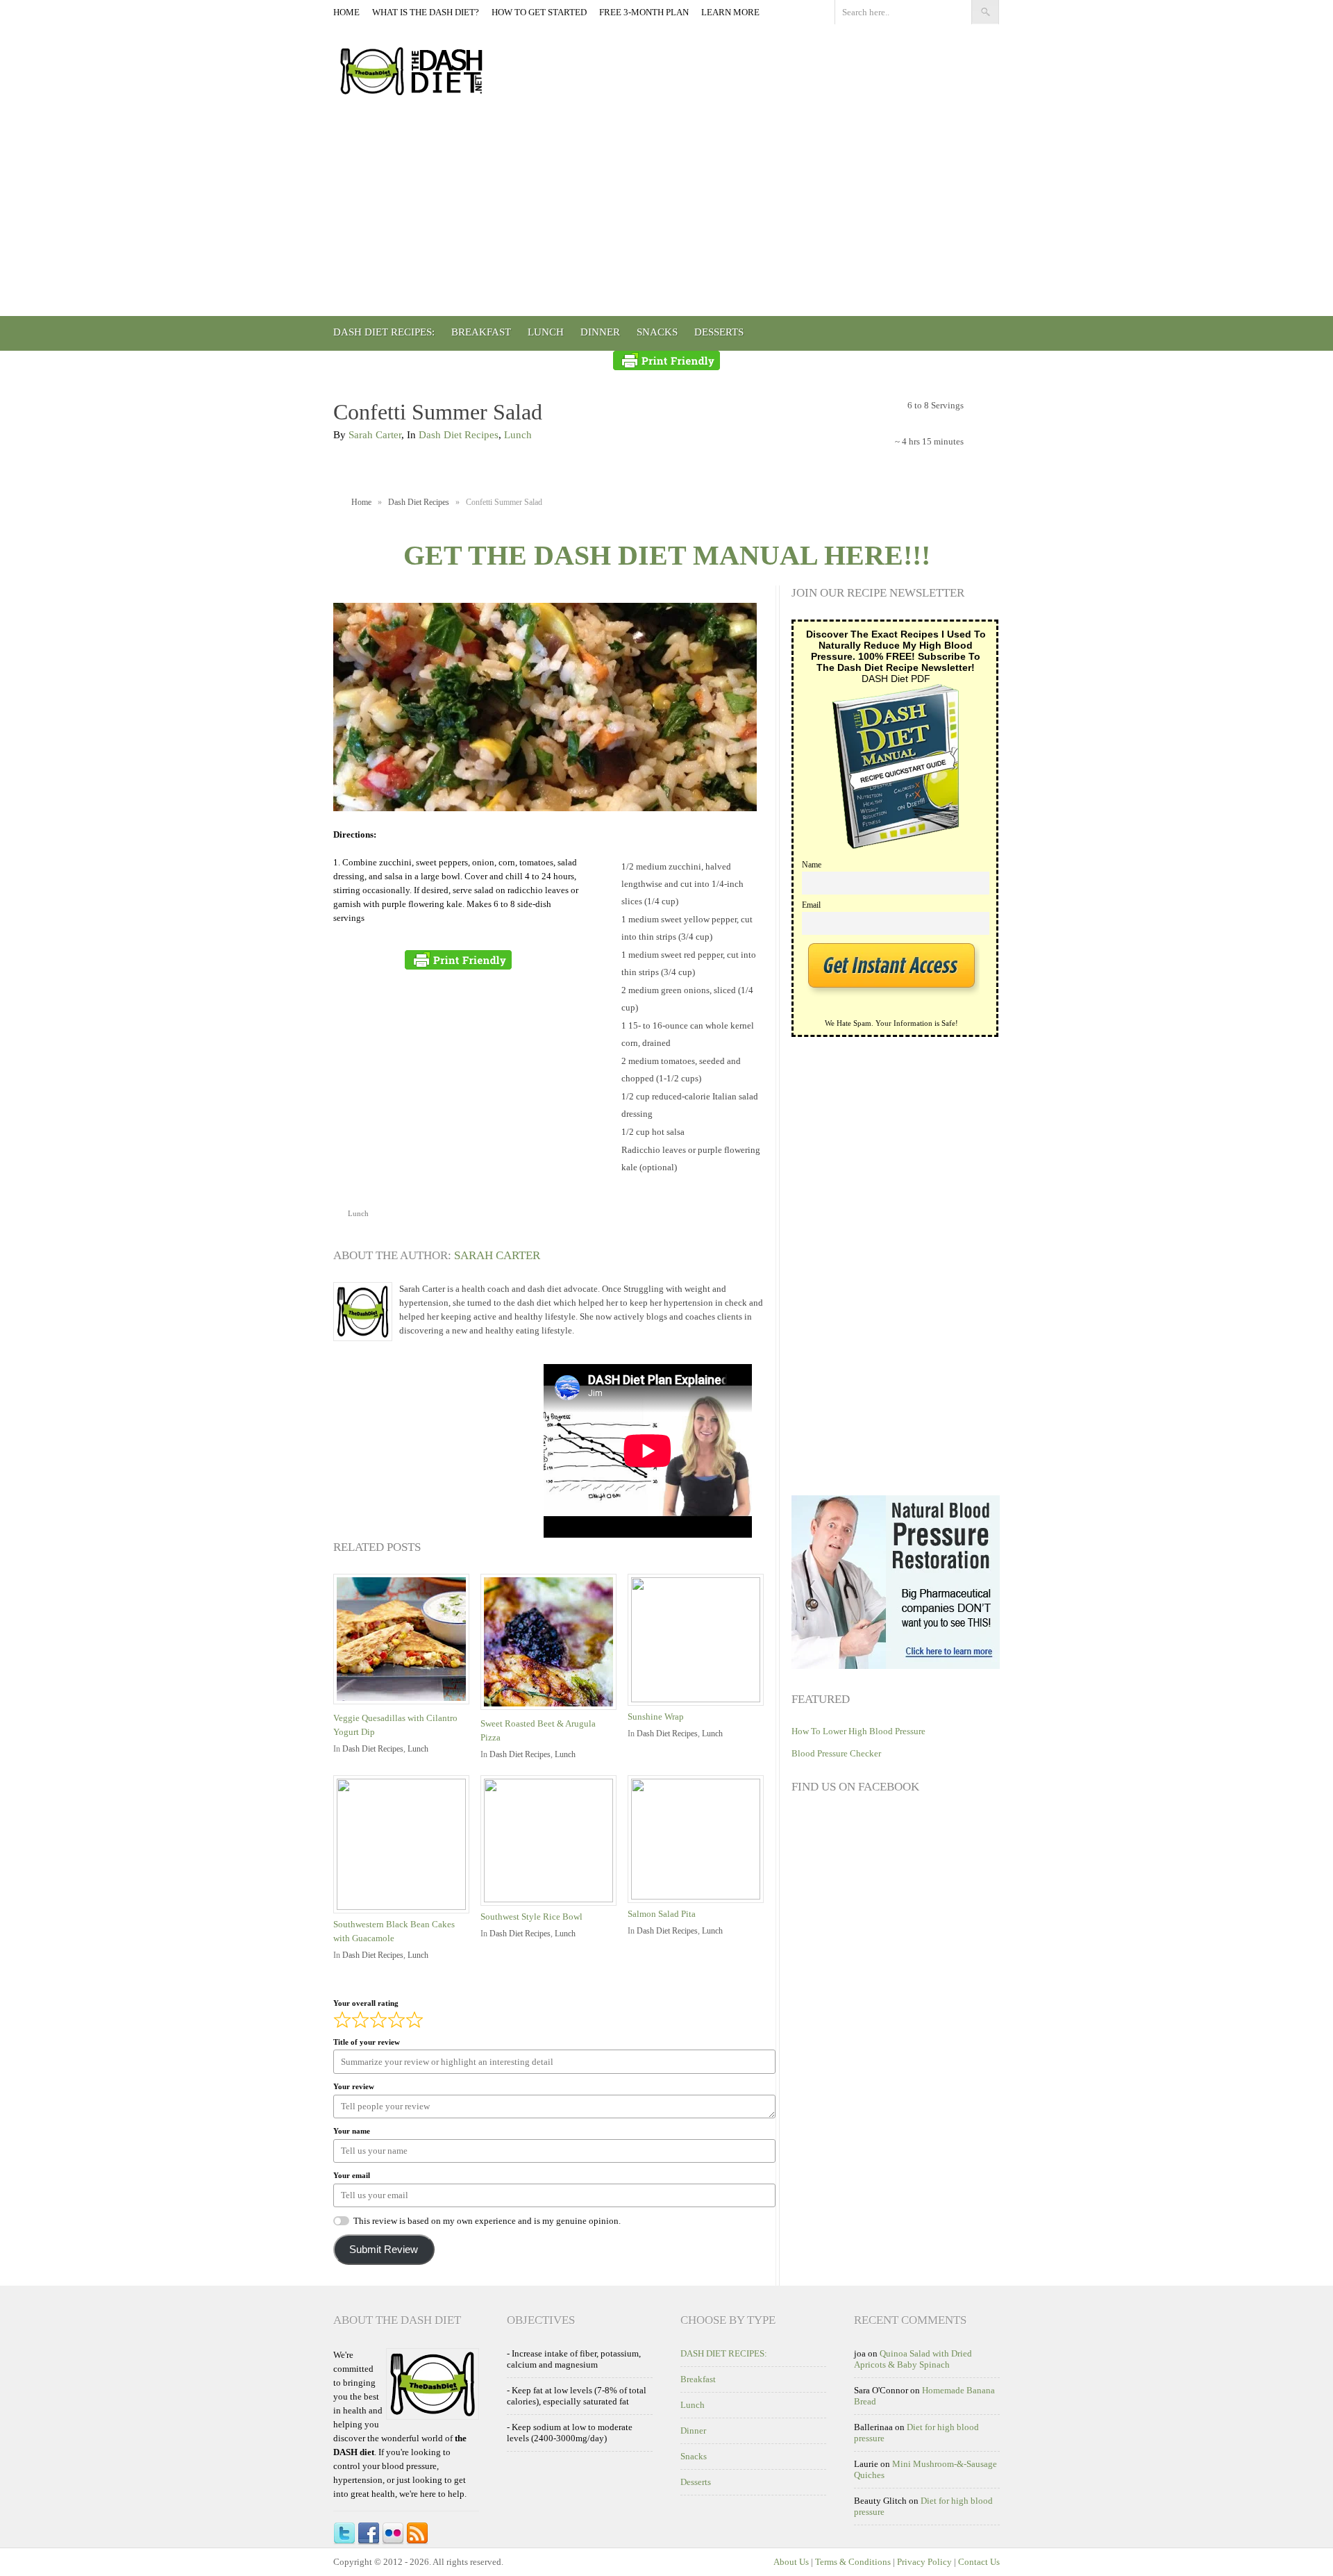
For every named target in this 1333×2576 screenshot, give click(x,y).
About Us (791, 2562)
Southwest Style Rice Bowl (531, 1917)
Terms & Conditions (853, 2562)
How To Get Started (539, 12)
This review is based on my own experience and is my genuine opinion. (487, 2221)
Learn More (730, 12)
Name (812, 865)
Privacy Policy (924, 2562)
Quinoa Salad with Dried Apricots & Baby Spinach (913, 2359)
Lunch (546, 332)
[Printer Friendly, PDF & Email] (666, 360)
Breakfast (481, 332)
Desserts (719, 332)
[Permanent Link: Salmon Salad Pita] (699, 1896)
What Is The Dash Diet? (426, 12)
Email (811, 905)
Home (346, 12)
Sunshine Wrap (656, 1717)
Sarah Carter (375, 435)
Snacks (657, 332)
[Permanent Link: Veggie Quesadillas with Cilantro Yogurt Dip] (405, 1705)
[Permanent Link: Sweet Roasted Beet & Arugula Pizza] (552, 1711)
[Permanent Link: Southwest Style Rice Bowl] (552, 1899)
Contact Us (979, 2562)
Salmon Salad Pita (662, 1914)
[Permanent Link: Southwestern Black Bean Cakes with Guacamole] (405, 1907)
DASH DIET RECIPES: (384, 332)
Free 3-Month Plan (644, 12)
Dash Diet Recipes (459, 435)
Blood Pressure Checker (836, 1753)
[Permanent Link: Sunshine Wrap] (699, 1699)
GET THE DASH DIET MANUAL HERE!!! (667, 555)
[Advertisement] (666, 212)
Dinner (600, 332)
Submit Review (384, 2250)
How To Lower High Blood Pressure (858, 1731)
